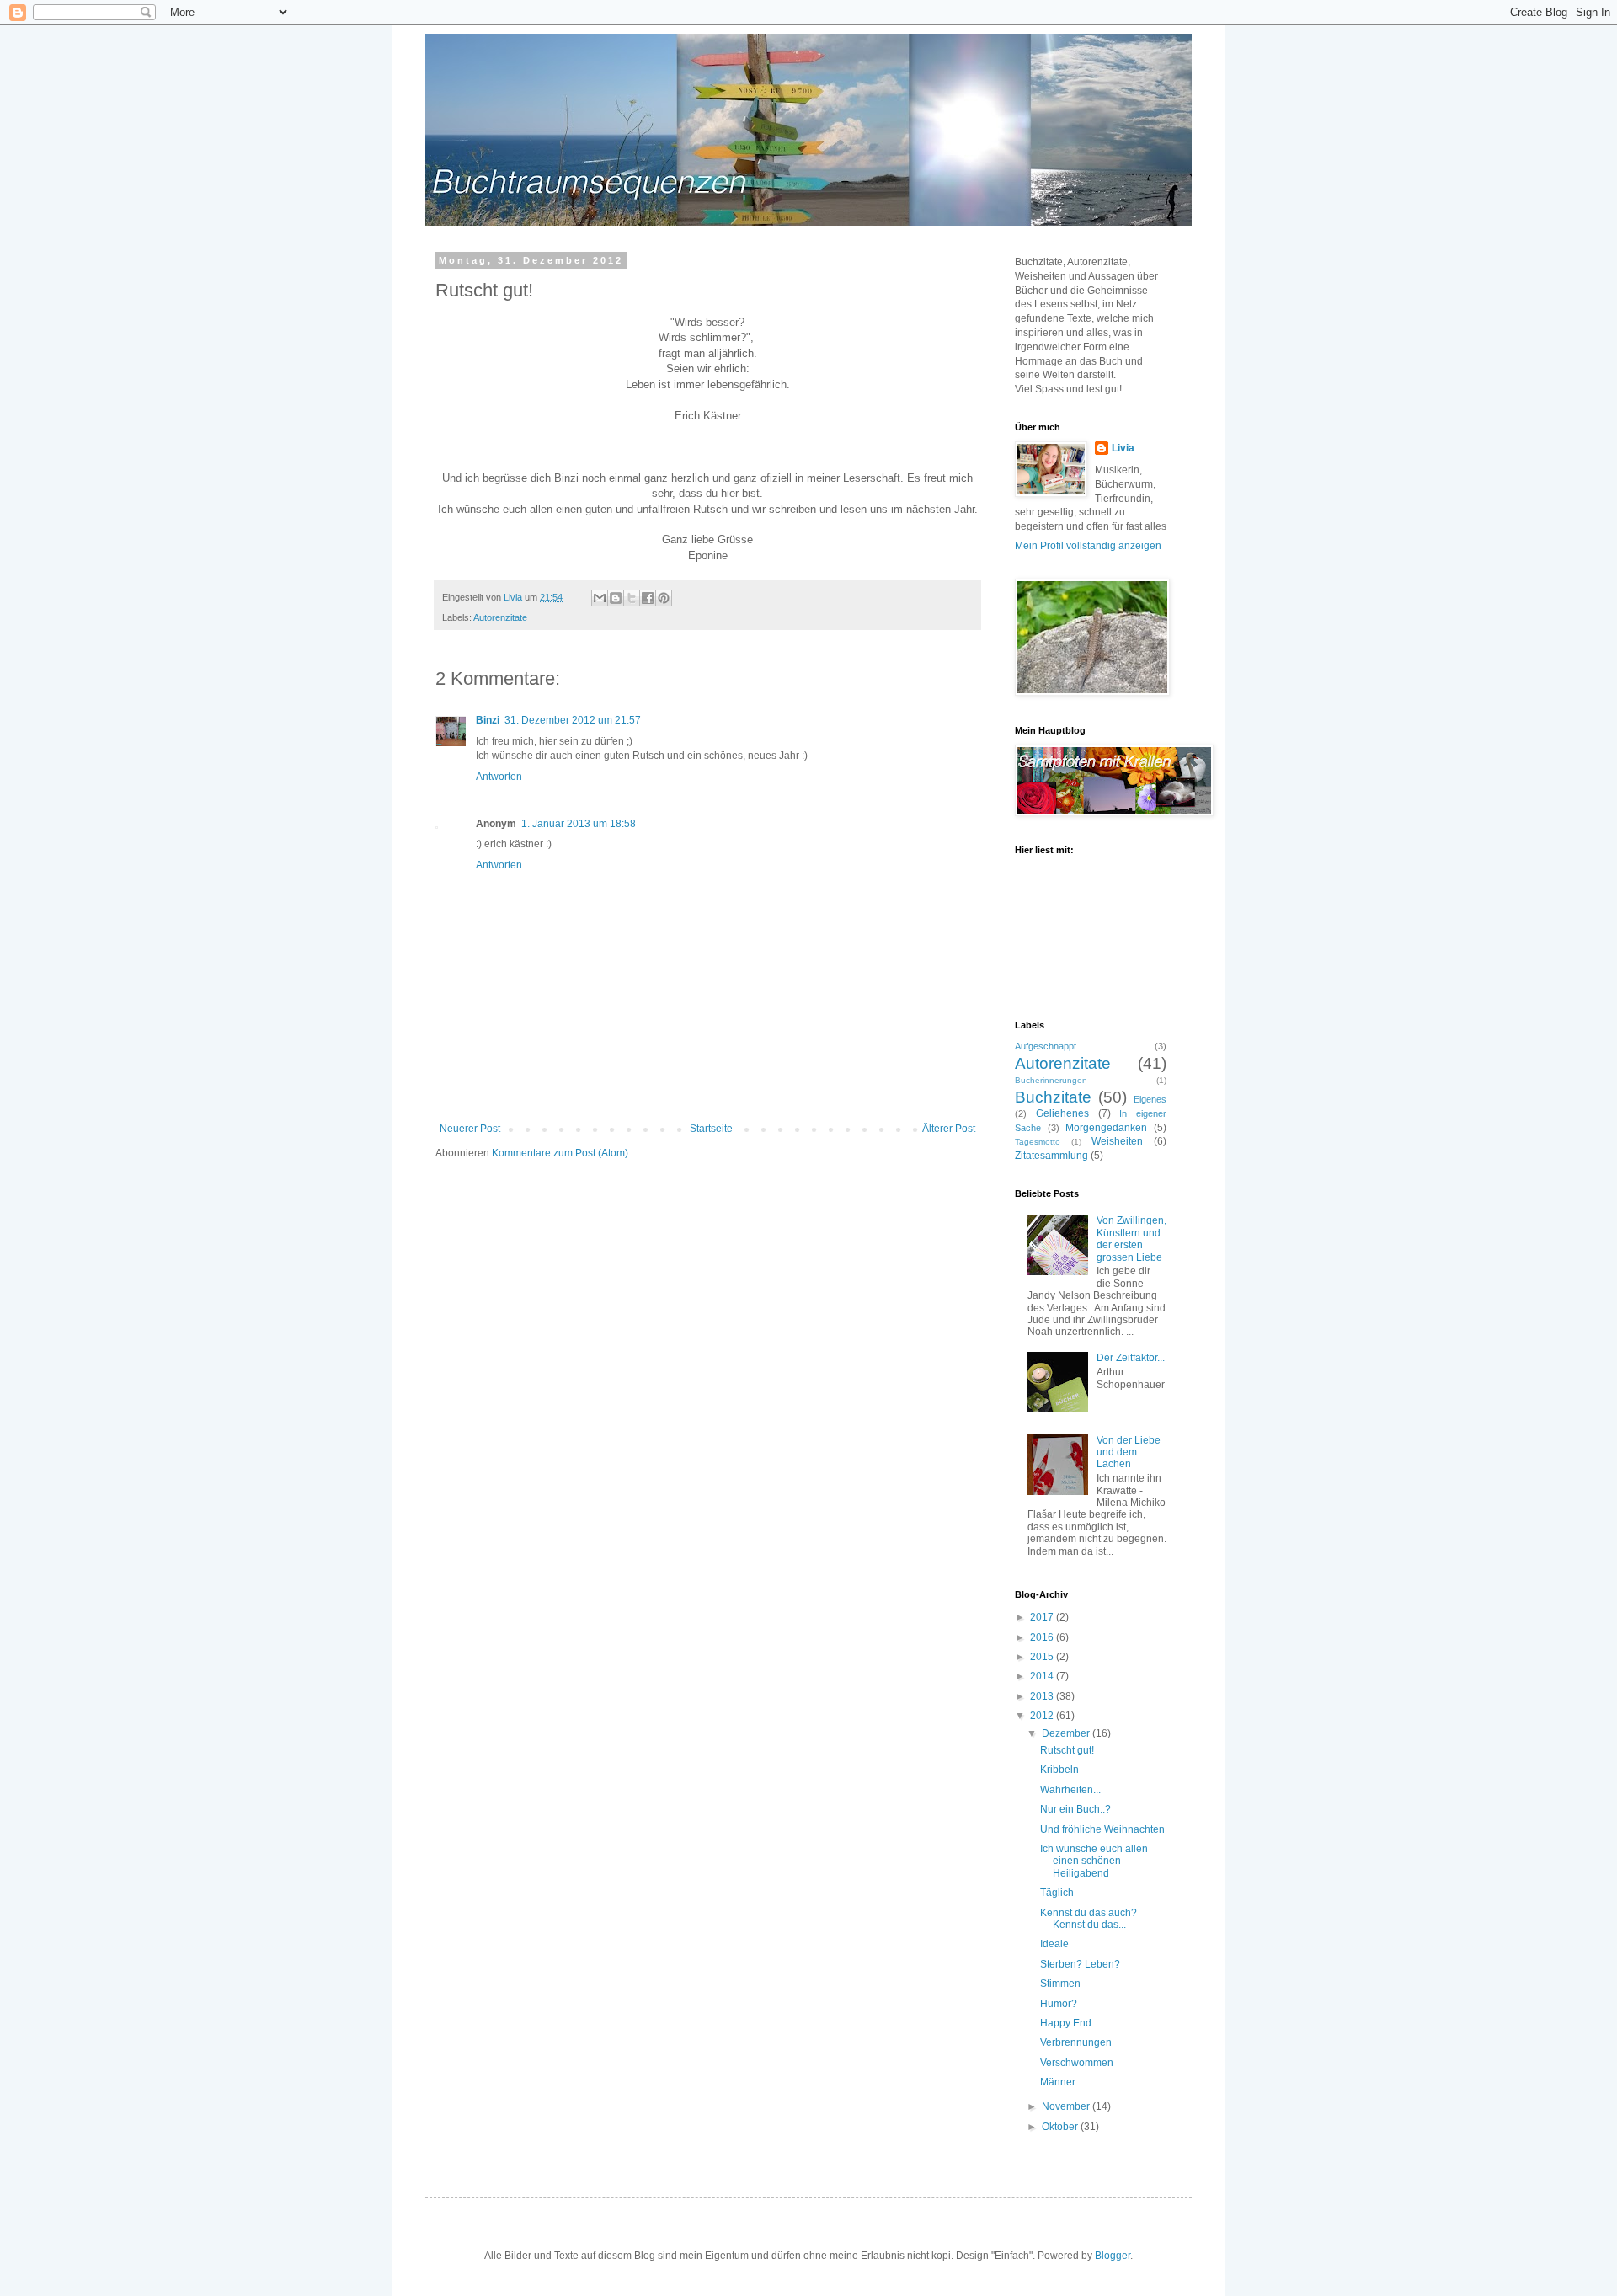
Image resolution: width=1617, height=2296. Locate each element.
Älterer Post (949, 1129)
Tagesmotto (1038, 1142)
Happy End (1066, 2023)
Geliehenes (1062, 1113)
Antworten (499, 777)
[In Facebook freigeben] (648, 598)
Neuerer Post (470, 1129)
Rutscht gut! (1067, 1750)
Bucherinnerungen (1051, 1080)
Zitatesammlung (1051, 1156)
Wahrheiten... (1070, 1790)
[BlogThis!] (616, 598)
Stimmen (1060, 1984)
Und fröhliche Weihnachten (1102, 1829)
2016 (1043, 1637)
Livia (1123, 448)
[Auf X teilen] (632, 598)
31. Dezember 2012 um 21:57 (573, 720)
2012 (1043, 1716)
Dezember (1067, 1733)
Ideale (1054, 1944)
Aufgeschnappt (1046, 1046)
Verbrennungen (1076, 2042)
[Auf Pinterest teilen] (664, 598)
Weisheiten (1117, 1141)
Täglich (1057, 1893)
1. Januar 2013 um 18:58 (579, 824)
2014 (1043, 1676)
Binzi (488, 720)
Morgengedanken (1106, 1128)
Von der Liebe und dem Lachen (1129, 1452)
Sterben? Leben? (1080, 1964)
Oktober (1061, 2127)
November (1067, 2106)
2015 (1043, 1657)
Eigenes (1150, 1099)
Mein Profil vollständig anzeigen (1088, 546)
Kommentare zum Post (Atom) (560, 1153)
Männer (1058, 2082)
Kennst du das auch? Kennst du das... (1089, 1919)
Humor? (1059, 2004)
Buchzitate (1053, 1097)
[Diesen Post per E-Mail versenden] (600, 598)
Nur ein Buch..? (1075, 1809)
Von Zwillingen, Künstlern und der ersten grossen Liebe (1131, 1239)
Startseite (711, 1129)
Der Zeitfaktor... (1131, 1358)
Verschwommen (1077, 2063)
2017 (1043, 1617)
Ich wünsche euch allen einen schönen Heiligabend (1094, 1861)
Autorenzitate (500, 617)
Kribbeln (1059, 1770)
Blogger (1113, 2256)
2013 (1043, 1696)
